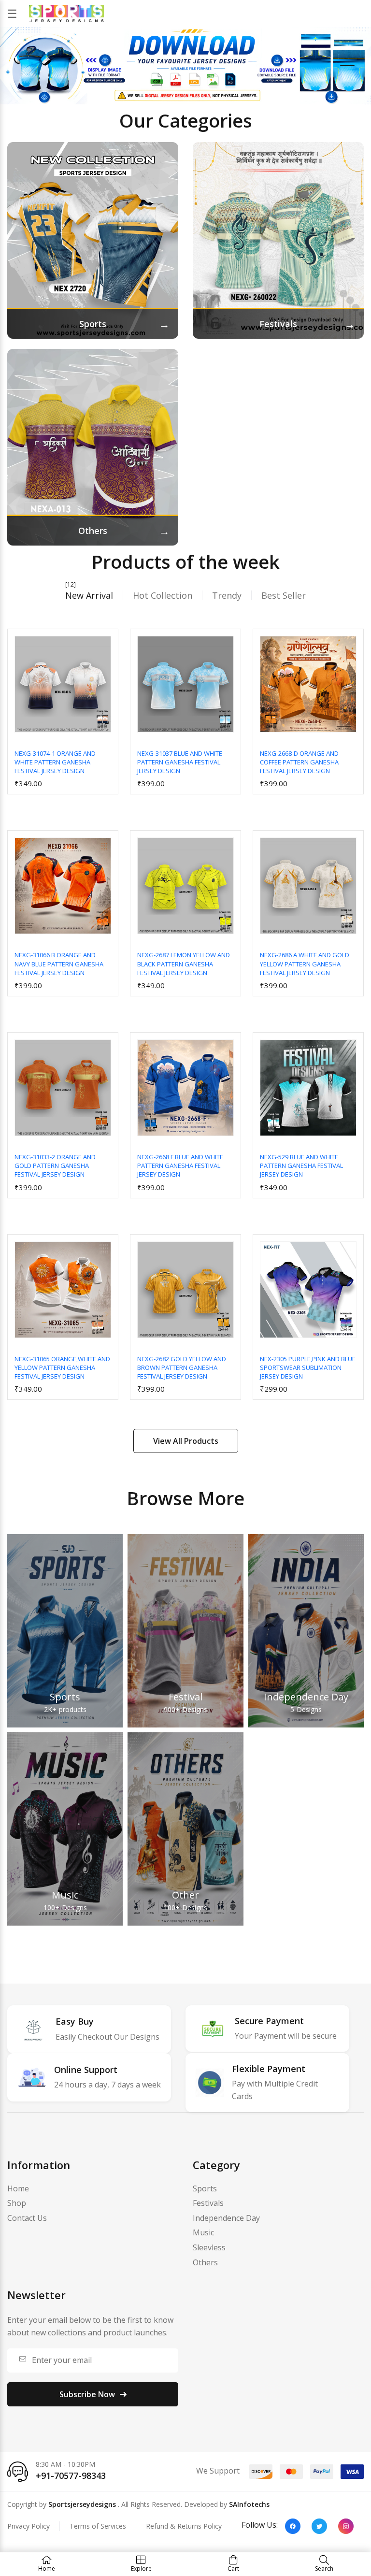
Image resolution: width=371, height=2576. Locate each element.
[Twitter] (319, 2526)
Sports (65, 1697)
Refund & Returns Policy (184, 2526)
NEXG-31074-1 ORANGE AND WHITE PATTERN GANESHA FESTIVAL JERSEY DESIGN (55, 762)
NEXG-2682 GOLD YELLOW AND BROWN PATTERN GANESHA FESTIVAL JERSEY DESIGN (182, 1367)
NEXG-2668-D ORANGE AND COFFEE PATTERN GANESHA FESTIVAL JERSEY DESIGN (299, 762)
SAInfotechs (249, 2504)
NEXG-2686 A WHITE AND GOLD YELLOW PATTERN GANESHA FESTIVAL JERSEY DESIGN (305, 964)
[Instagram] (346, 2526)
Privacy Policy (29, 2526)
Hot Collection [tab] (163, 595)
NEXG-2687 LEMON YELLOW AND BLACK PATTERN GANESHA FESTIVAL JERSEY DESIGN (184, 964)
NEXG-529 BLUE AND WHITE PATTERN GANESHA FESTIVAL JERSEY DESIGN (301, 1166)
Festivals (208, 2203)
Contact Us (27, 2218)
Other (185, 1895)
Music (65, 1895)
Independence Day (306, 1697)
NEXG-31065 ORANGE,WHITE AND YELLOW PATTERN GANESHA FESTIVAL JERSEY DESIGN (62, 1367)
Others (205, 2262)
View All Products (186, 1441)
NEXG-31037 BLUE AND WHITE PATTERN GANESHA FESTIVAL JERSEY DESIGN (180, 762)
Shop (17, 2203)
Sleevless (209, 2247)
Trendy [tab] (227, 595)
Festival (185, 1697)
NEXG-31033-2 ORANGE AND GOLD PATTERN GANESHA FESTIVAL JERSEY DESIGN (55, 1166)
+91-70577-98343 (71, 2475)
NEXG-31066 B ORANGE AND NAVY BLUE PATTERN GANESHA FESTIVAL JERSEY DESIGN (59, 964)
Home (18, 2188)
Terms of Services (98, 2526)
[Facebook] (293, 2526)
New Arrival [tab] (89, 595)
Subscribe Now (87, 2394)
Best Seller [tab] (284, 595)
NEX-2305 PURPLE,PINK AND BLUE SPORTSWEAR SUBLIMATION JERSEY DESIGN (308, 1367)
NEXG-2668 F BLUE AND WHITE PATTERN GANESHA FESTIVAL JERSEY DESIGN (180, 1166)
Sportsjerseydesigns (82, 2504)
